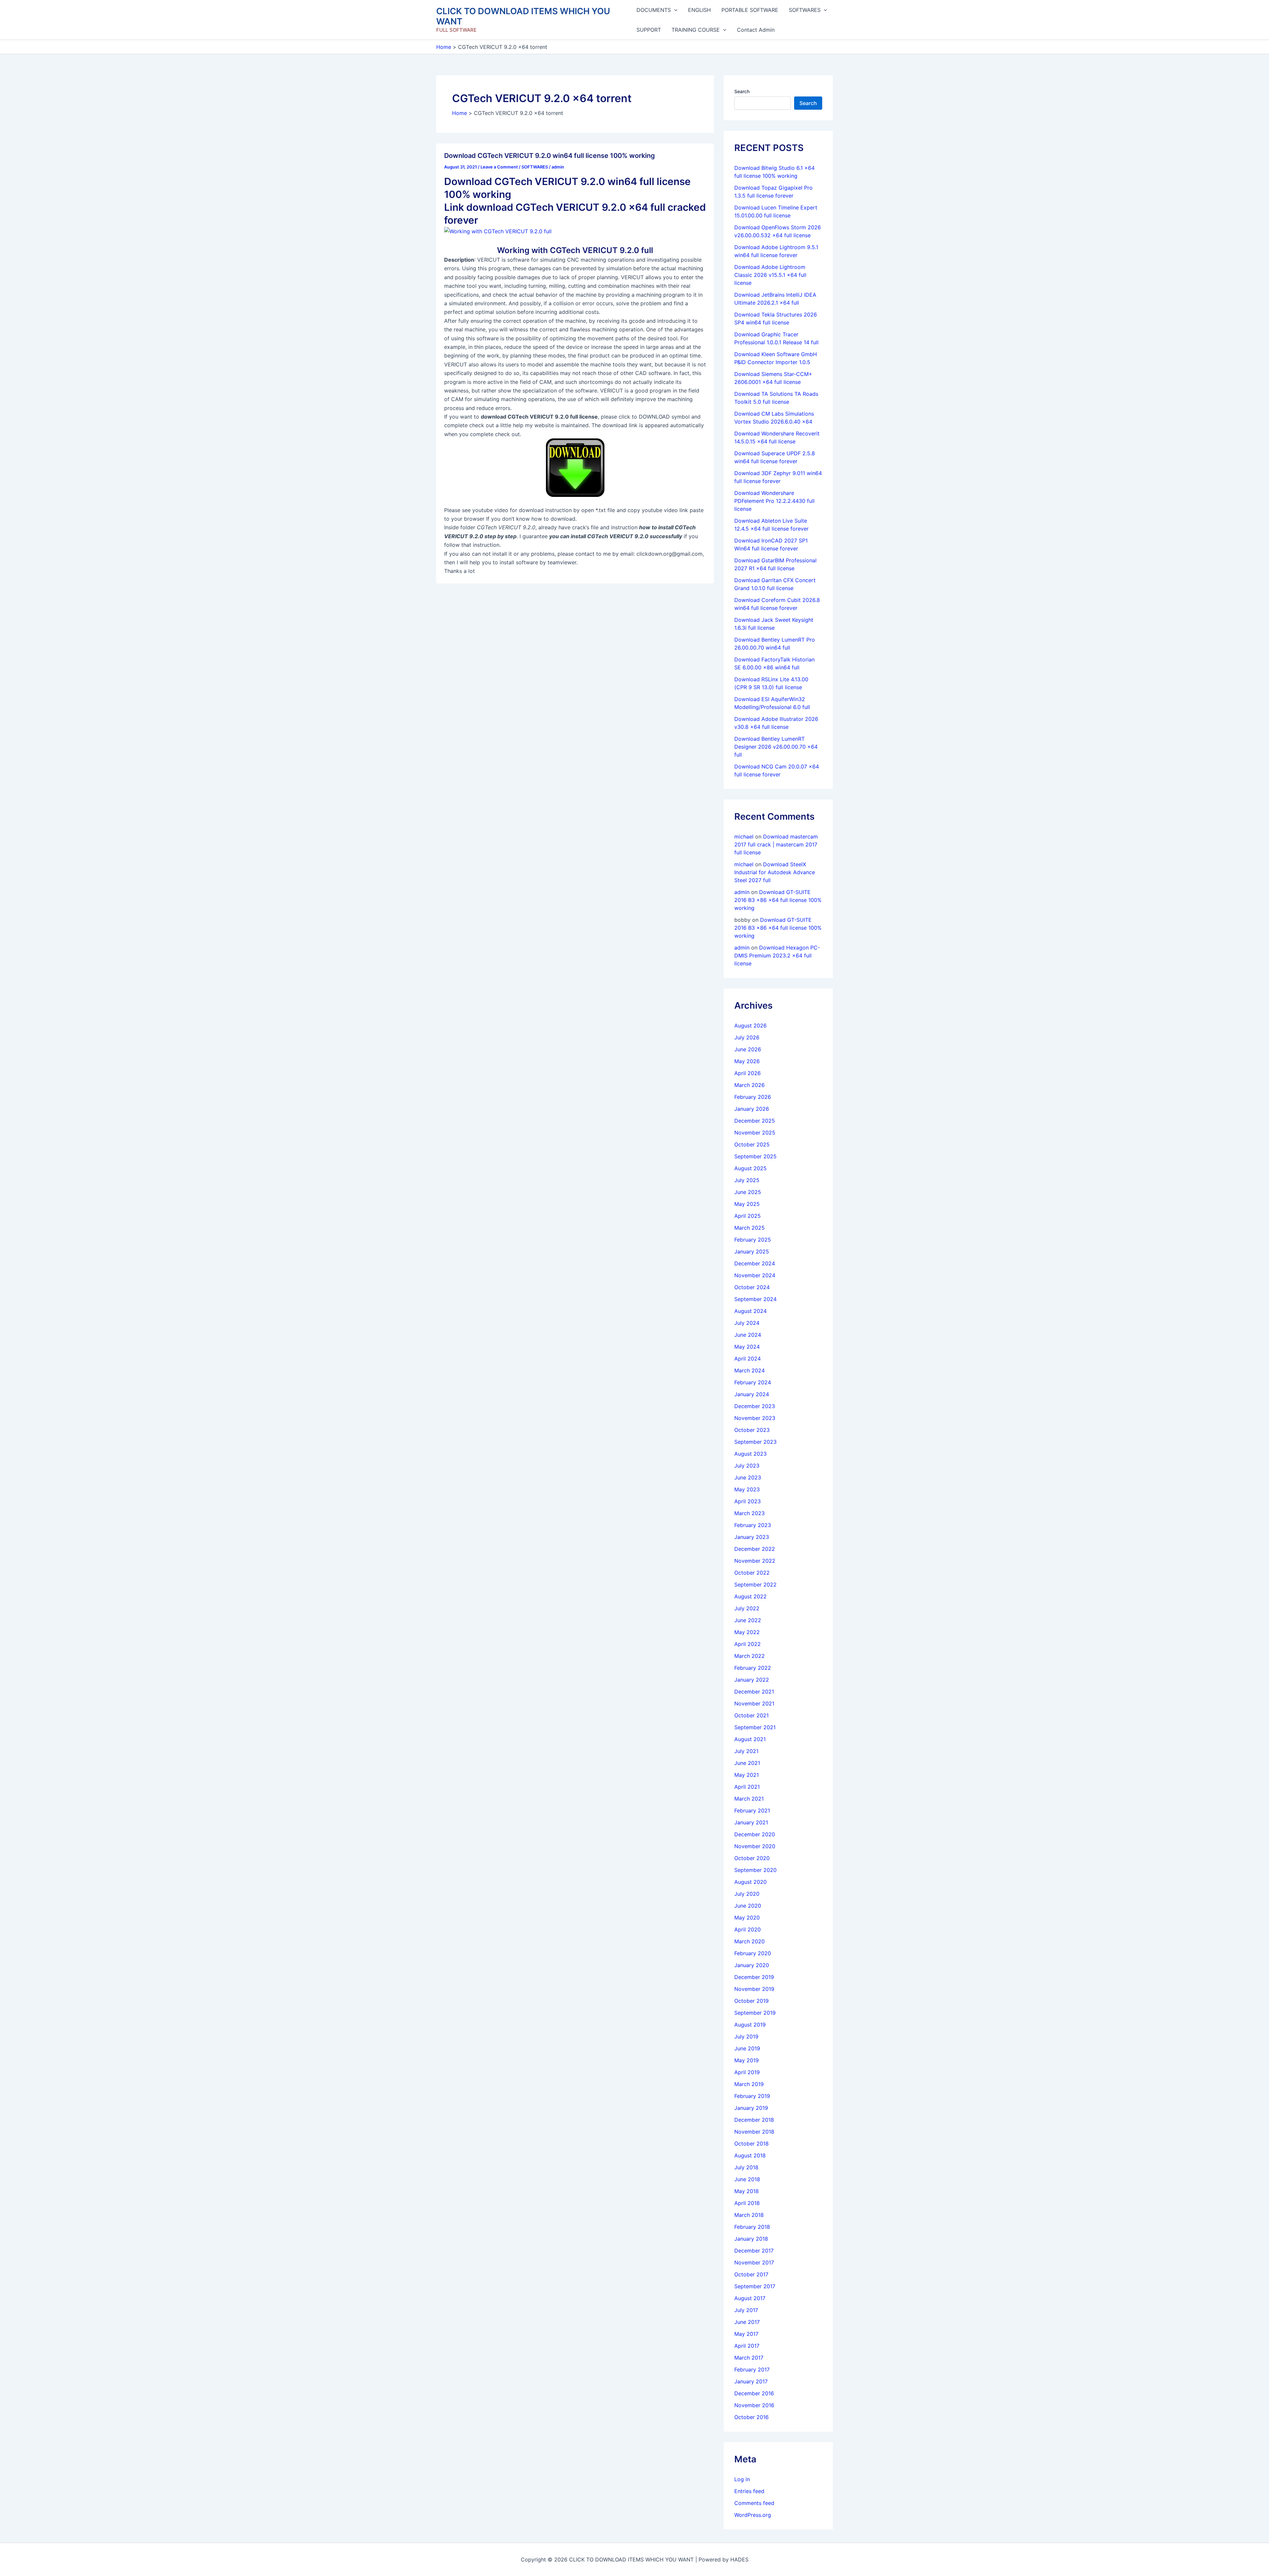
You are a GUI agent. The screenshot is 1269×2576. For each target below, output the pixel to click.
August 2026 (750, 1026)
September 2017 (755, 2286)
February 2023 (753, 1525)
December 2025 (755, 1121)
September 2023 (755, 1442)
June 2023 (748, 1477)
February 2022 (753, 1668)
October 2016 (751, 2417)
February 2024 (753, 1382)
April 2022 (748, 1644)
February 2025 (753, 1240)
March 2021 (749, 1799)
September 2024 (755, 1299)
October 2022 (752, 1573)
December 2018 (754, 2120)
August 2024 (750, 1311)
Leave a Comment (499, 167)
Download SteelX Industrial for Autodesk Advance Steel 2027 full (775, 872)
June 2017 (747, 2322)
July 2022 (747, 1608)
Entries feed (749, 2491)
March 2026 (750, 1085)
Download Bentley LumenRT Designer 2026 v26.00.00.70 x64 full (776, 747)
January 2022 (752, 1680)
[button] (674, 10)
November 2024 (755, 1275)
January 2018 (751, 2239)
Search (742, 91)
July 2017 (746, 2310)
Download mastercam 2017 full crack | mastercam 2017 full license (776, 844)
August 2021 (750, 1739)
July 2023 (747, 1466)
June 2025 (748, 1192)
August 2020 (750, 1882)
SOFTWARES (805, 10)
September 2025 (755, 1156)
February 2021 (752, 1811)
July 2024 (747, 1323)
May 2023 (747, 1489)
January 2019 (751, 2108)
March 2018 (749, 2215)
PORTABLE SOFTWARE (750, 10)
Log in (742, 2479)
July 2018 (746, 2167)
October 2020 (752, 1858)
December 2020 (755, 1834)
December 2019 (754, 1977)
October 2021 (751, 1715)
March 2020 (750, 1941)
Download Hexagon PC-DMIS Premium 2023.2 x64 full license (777, 955)
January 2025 (752, 1251)
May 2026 (747, 1061)
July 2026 (747, 1037)
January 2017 (751, 2381)
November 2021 (754, 1703)
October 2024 (752, 1287)
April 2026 (748, 1073)
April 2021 (747, 1787)
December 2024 (755, 1263)
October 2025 (752, 1144)
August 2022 (750, 1596)
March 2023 (750, 1513)
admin (742, 892)
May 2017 (746, 2334)
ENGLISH (699, 10)
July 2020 (747, 1894)
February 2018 (752, 2227)
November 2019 (754, 1989)
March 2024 (750, 1370)
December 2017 (754, 2251)
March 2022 (750, 1656)
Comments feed (754, 2503)
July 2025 (747, 1180)
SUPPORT (649, 30)
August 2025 (750, 1168)
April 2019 (747, 2072)
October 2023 (752, 1430)
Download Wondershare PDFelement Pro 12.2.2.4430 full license (774, 501)
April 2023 (748, 1501)
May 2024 (747, 1347)
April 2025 (748, 1216)
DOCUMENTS (654, 10)
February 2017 (752, 2370)
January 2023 (752, 1537)
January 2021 (751, 1822)
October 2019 (751, 2001)
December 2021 (754, 1692)
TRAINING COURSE (696, 30)
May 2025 (747, 1204)
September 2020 (755, 1870)
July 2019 (746, 2036)
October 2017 (751, 2274)
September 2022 (755, 1585)
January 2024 (752, 1394)
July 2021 (746, 1751)
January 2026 (752, 1109)
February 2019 (752, 2096)
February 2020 (753, 1953)
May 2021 (747, 1775)
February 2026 (753, 1097)
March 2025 (750, 1228)
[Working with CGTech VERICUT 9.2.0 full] (498, 231)
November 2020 (755, 1846)
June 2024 (748, 1335)
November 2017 (754, 2262)
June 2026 (748, 1049)
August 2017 (750, 2298)
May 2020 (747, 1918)
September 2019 (755, 2013)
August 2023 (750, 1454)
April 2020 (748, 1929)
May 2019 (747, 2060)
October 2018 (751, 2144)
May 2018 (747, 2191)
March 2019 (749, 2084)
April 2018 (747, 2203)
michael (744, 837)
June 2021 (747, 1763)
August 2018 (750, 2155)
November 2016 (754, 2405)
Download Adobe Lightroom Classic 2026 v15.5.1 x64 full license (770, 275)
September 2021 (755, 1727)
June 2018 (747, 2179)
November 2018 (754, 2132)
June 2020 (748, 1906)
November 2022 (755, 1561)
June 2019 (747, 2048)
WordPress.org (753, 2515)
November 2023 (755, 1418)
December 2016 (754, 2393)
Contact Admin (756, 30)
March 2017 (749, 2358)
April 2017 (747, 2346)
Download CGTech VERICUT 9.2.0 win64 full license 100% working (550, 156)
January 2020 (752, 1965)
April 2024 (748, 1359)
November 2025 (755, 1133)
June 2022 (748, 1620)
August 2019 (750, 2025)
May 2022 (747, 1632)
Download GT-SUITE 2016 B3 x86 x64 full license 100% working (778, 900)
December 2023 (755, 1406)
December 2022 (755, 1549)
